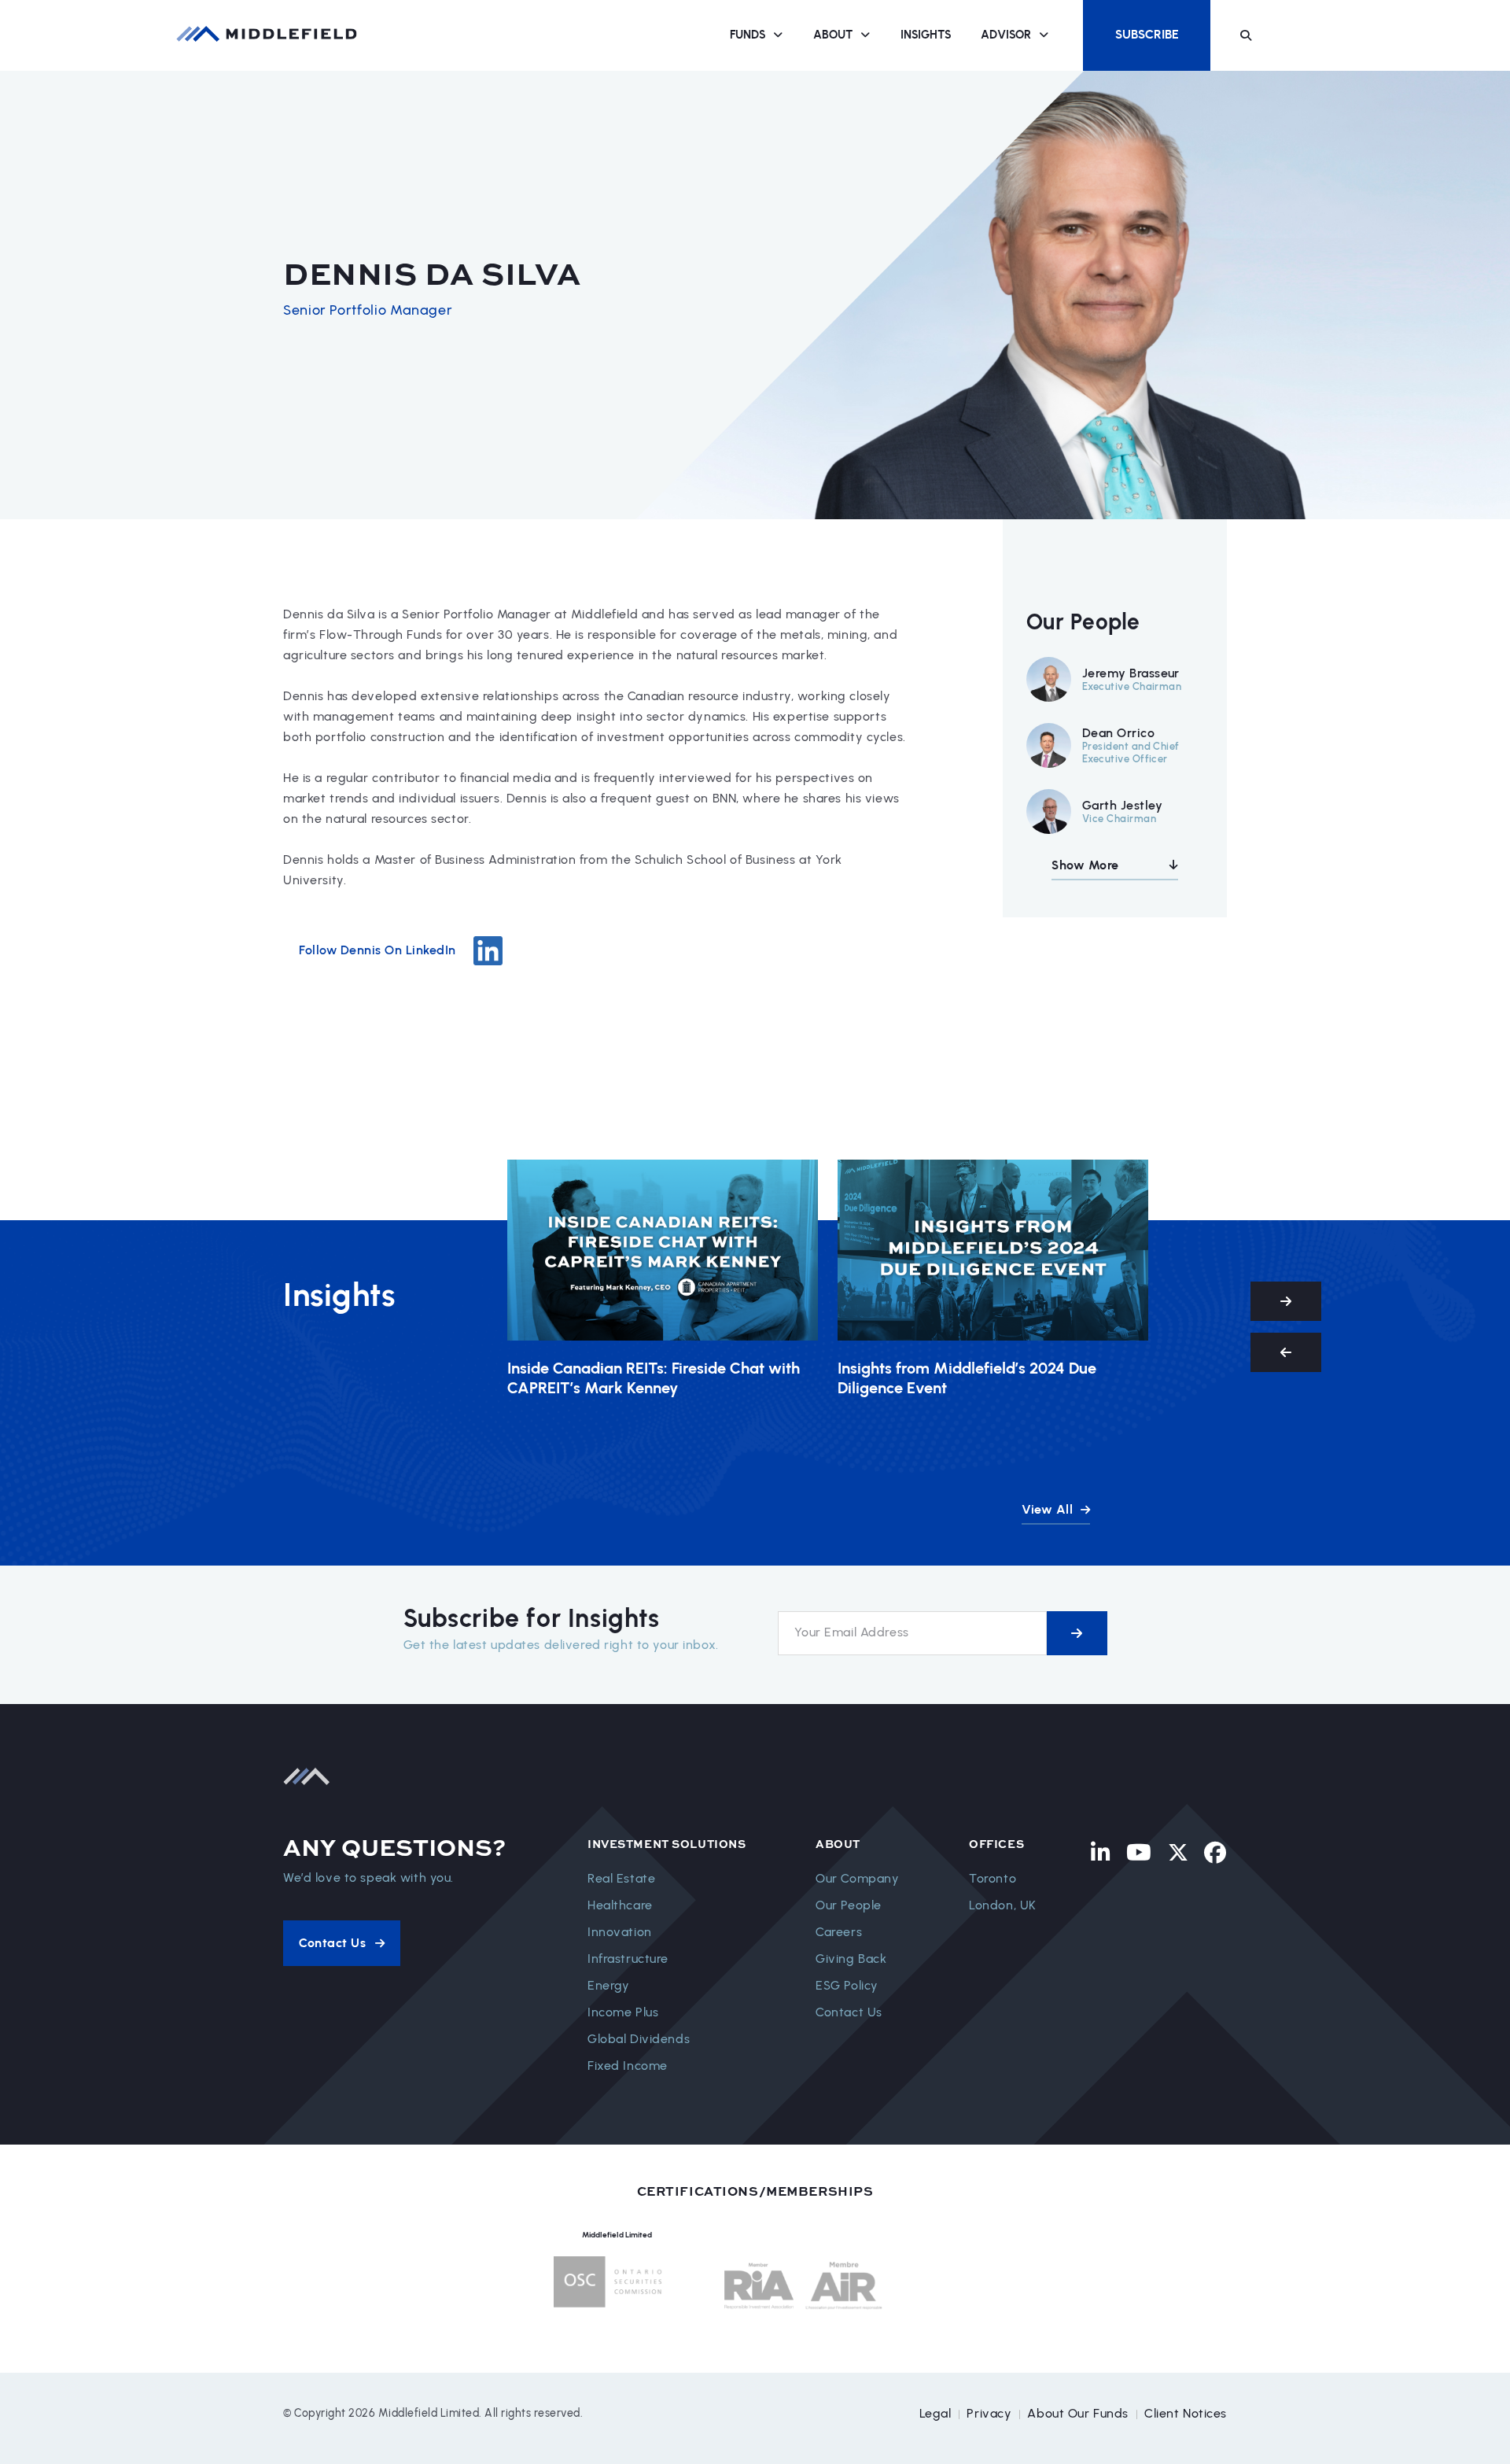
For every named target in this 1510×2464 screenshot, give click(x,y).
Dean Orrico (1118, 733)
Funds (748, 35)
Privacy (989, 2413)
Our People (849, 1905)
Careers (839, 1932)
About (833, 35)
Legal (935, 2413)
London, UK (1003, 1905)
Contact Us (849, 2012)
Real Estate (621, 1878)
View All (1049, 1509)
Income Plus (623, 2012)
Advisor (1006, 35)
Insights (926, 35)
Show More (1085, 865)
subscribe (1077, 1633)
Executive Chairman (1132, 686)
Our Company (857, 1878)
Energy (608, 1985)
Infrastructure (628, 1959)
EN (1288, 35)
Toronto (993, 1878)
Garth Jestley (1122, 805)
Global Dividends (639, 2039)
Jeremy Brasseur (1131, 673)
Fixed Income (628, 2066)
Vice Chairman (1119, 819)
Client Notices (1186, 2413)
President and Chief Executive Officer (1131, 752)
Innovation (620, 1932)
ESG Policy (847, 1985)
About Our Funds (1078, 2413)
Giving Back (851, 1959)
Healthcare (620, 1905)
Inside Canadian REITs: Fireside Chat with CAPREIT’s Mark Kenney (654, 1378)
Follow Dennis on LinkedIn (377, 950)
